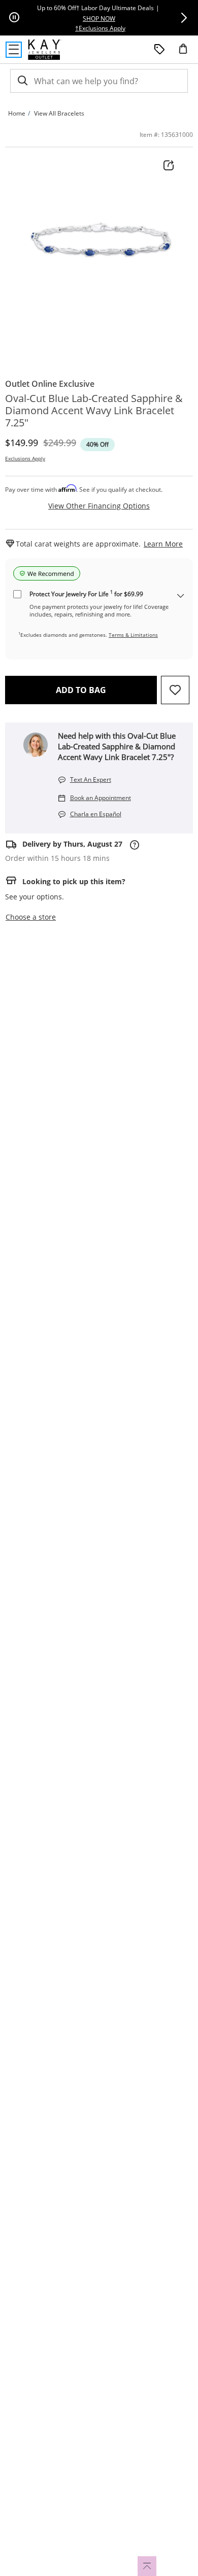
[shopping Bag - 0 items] (187, 53)
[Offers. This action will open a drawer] (159, 50)
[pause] (14, 18)
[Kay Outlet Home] (45, 50)
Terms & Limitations (133, 635)
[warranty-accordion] (181, 596)
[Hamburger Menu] (14, 50)
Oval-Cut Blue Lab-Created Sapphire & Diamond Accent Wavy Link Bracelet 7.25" (94, 411)
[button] (184, 18)
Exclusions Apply (25, 458)
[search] (22, 81)
